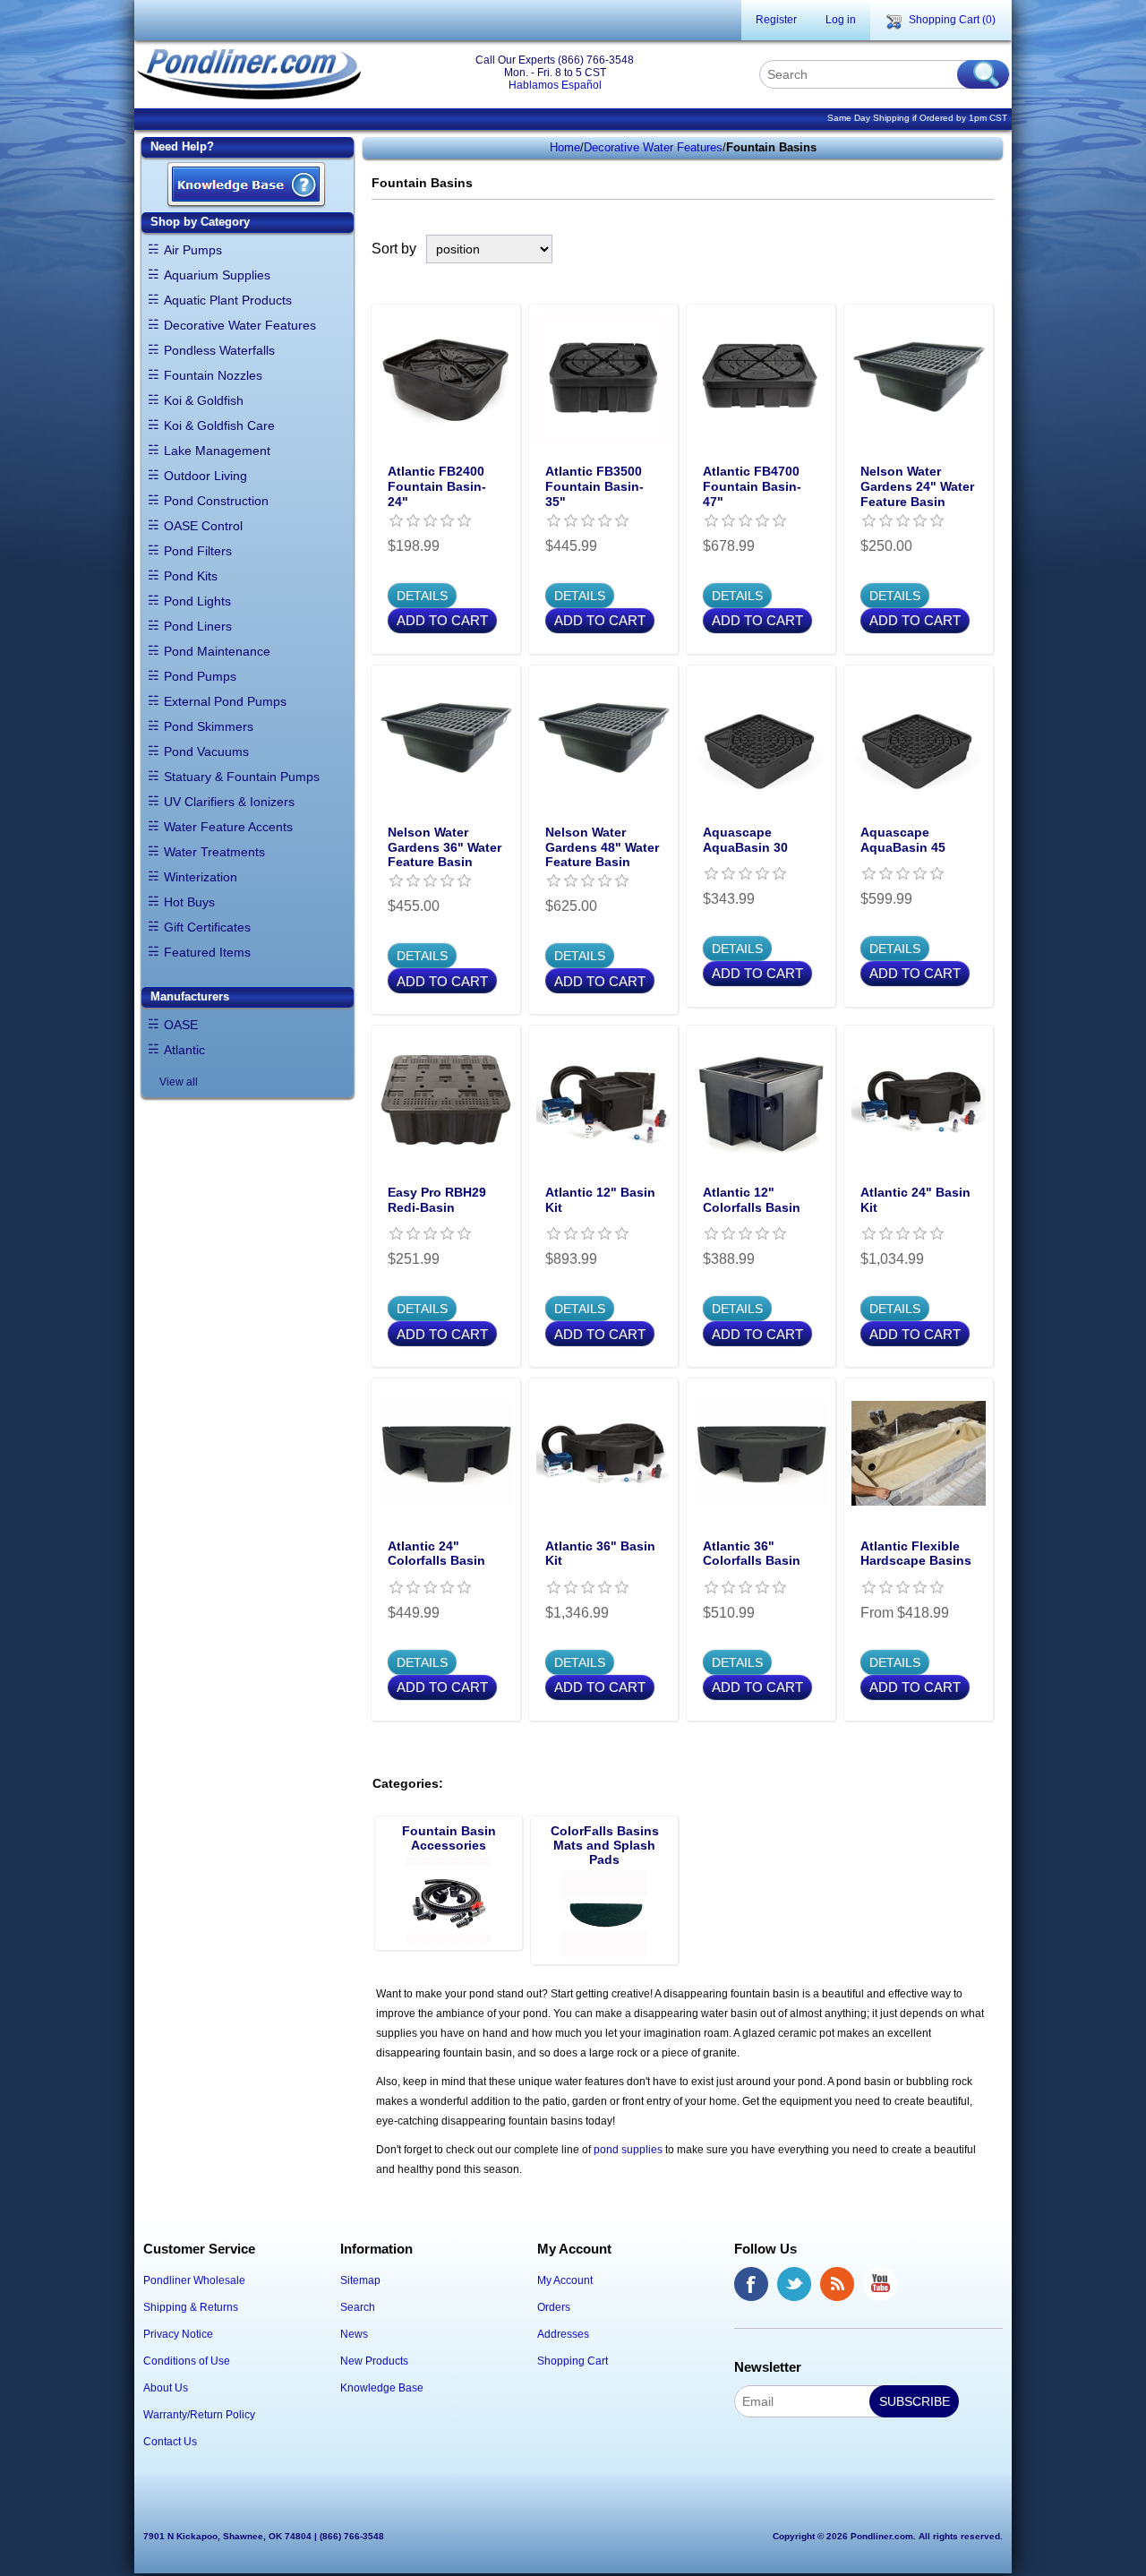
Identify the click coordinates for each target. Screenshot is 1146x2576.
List (983, 249)
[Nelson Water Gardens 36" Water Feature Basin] (446, 740)
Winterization (201, 877)
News (354, 2334)
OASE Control (203, 526)
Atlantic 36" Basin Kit (600, 1554)
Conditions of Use (187, 2361)
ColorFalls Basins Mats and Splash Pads (605, 1845)
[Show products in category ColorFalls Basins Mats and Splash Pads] (604, 1914)
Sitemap (360, 2280)
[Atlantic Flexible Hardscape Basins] (919, 1453)
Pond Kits (191, 576)
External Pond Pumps (225, 701)
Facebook (751, 2284)
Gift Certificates (207, 927)
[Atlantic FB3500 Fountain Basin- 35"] (603, 379)
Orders (554, 2307)
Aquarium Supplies (217, 275)
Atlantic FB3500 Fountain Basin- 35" (594, 486)
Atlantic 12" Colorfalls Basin (752, 1200)
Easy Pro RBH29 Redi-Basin (437, 1200)
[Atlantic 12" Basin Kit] (603, 1100)
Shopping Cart (573, 2361)
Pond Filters (198, 551)
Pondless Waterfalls (219, 350)
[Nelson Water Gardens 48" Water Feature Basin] (603, 740)
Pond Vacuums (206, 751)
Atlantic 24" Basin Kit (915, 1200)
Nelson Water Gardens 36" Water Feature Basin (445, 847)
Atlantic (184, 1050)
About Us (166, 2388)
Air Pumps (193, 250)
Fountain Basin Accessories (449, 1838)
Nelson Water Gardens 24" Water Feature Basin (917, 486)
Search (358, 2307)
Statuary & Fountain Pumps (242, 777)
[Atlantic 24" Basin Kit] (919, 1100)
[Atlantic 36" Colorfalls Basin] (761, 1453)
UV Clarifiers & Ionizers (229, 802)
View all (179, 1082)
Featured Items (207, 952)
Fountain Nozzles (213, 375)
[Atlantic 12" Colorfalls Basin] (761, 1100)
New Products (374, 2361)
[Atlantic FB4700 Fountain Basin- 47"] (761, 379)
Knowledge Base (382, 2388)
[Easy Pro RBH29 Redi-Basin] (446, 1100)
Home (565, 147)
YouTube (880, 2284)
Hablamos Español (555, 85)
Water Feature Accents (228, 827)
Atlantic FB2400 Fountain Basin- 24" (437, 486)
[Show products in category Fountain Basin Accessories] (449, 1900)
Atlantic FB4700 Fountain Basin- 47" (752, 486)
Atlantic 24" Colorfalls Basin (436, 1554)
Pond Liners (198, 626)
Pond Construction (216, 501)
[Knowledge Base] (246, 186)
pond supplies (628, 2150)
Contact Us (170, 2442)
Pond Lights (197, 601)
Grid (951, 249)
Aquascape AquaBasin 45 (903, 840)
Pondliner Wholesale (194, 2280)
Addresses (563, 2334)
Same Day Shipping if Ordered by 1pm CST (917, 118)
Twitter (794, 2284)
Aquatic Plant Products (228, 300)
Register (776, 20)
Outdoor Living (205, 476)
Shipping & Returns (191, 2307)
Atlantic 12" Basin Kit (600, 1200)
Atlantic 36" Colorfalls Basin (752, 1554)
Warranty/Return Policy (199, 2415)
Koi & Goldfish (204, 400)
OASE (181, 1025)
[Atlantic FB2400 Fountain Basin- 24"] (446, 379)
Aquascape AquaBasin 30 (745, 840)
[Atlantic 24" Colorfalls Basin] (446, 1453)
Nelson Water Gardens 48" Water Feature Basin (602, 847)
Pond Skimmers (209, 726)
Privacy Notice (178, 2334)
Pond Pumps (200, 676)
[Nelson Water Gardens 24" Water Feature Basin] (919, 379)
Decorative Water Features (240, 325)
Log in (841, 20)
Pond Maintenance (217, 651)
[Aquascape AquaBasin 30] (761, 740)
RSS (837, 2284)
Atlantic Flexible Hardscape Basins (916, 1554)
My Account (565, 2280)
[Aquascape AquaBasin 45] (919, 740)
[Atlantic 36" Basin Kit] (603, 1453)
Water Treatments (214, 852)
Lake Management (217, 451)
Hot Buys (189, 902)
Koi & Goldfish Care (219, 425)
